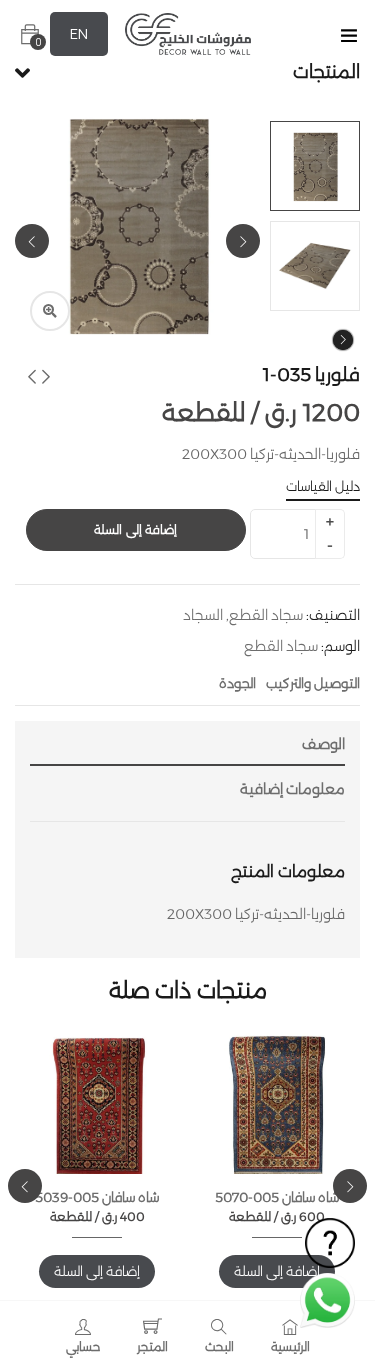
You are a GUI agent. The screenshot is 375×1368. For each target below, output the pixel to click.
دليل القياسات (323, 486)
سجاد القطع (266, 615)
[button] (30, 34)
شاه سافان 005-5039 (97, 1197)
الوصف (323, 744)
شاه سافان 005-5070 (277, 1197)
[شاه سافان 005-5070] (277, 1107)
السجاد (203, 615)
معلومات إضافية (292, 789)
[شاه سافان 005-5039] (97, 1107)
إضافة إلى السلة (135, 529)
